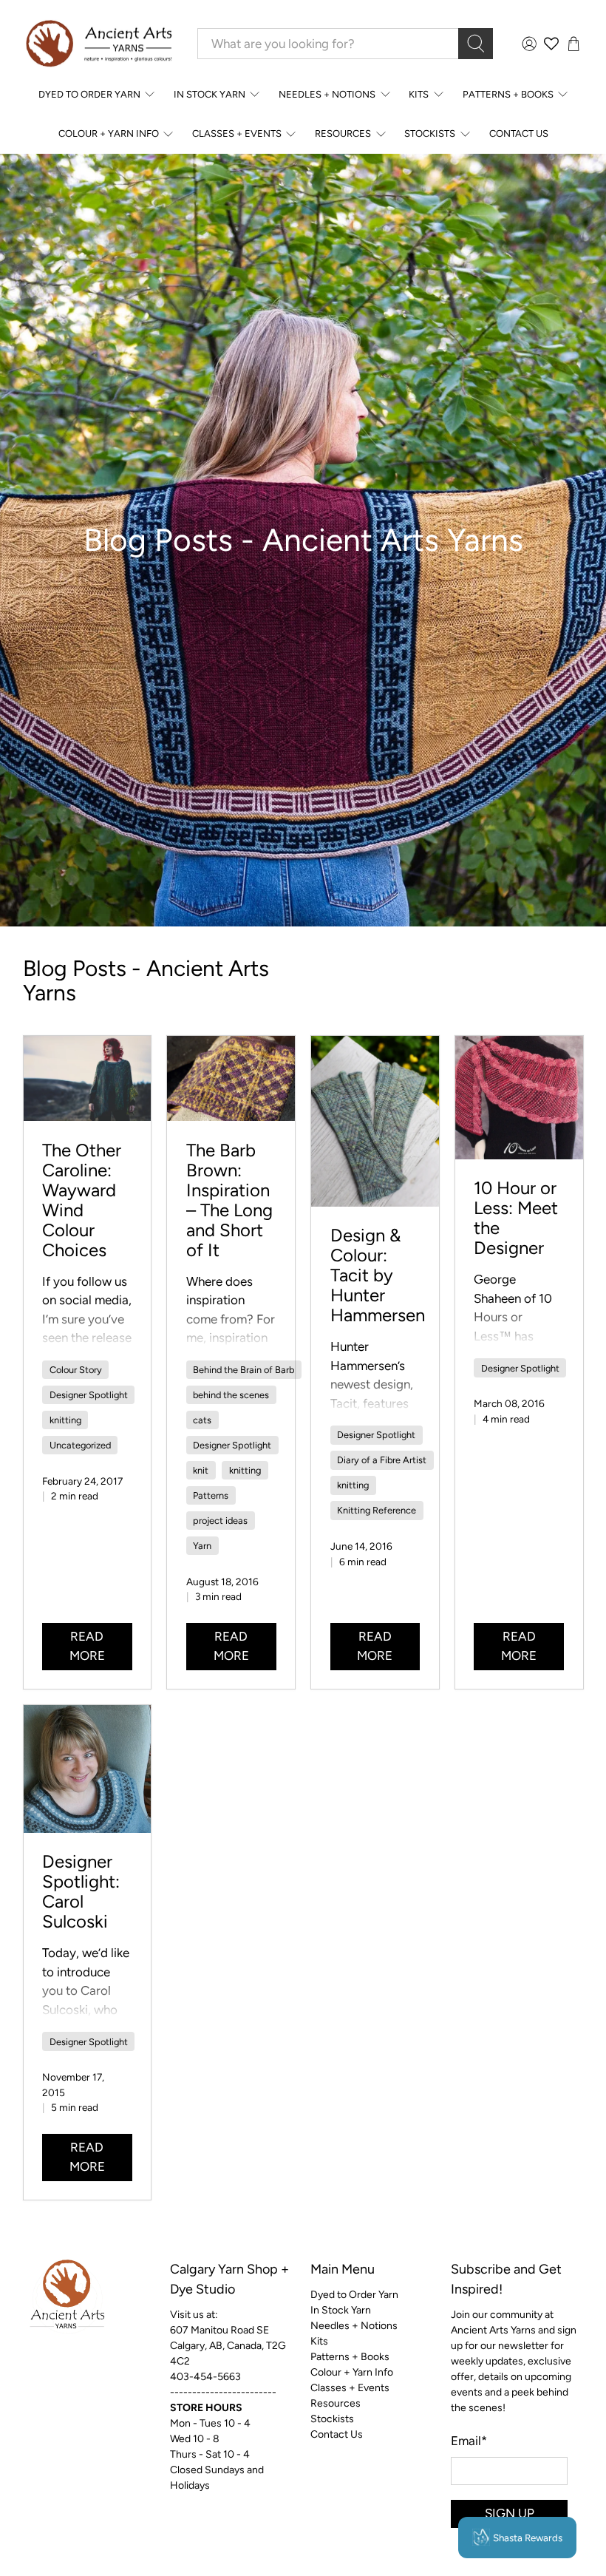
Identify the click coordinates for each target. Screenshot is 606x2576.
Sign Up (510, 2513)
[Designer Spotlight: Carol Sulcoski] (88, 1769)
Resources (343, 133)
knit (201, 1470)
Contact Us (519, 133)
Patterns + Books (508, 94)
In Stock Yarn (210, 94)
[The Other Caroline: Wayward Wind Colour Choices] (88, 1078)
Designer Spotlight (89, 1395)
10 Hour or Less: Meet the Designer (516, 1218)
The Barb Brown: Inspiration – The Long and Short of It (229, 1200)
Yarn (202, 1546)
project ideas (220, 1521)
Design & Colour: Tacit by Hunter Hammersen (378, 1275)
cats (202, 1420)
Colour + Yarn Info (109, 133)
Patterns (211, 1495)
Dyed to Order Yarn (89, 94)
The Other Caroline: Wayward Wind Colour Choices (82, 1200)
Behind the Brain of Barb (244, 1370)
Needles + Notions (327, 94)
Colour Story (76, 1370)
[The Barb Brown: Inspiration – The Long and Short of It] (231, 1078)
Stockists (430, 133)
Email (469, 2441)
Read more (87, 1646)
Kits (419, 94)
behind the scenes (231, 1395)
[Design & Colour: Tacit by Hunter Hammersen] (375, 1121)
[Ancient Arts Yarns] (98, 44)
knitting (65, 1420)
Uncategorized (80, 1445)
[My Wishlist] (551, 44)
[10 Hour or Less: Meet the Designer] (519, 1098)
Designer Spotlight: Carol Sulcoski (81, 1891)
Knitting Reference (377, 1510)
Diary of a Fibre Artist (382, 1460)
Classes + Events (237, 133)
